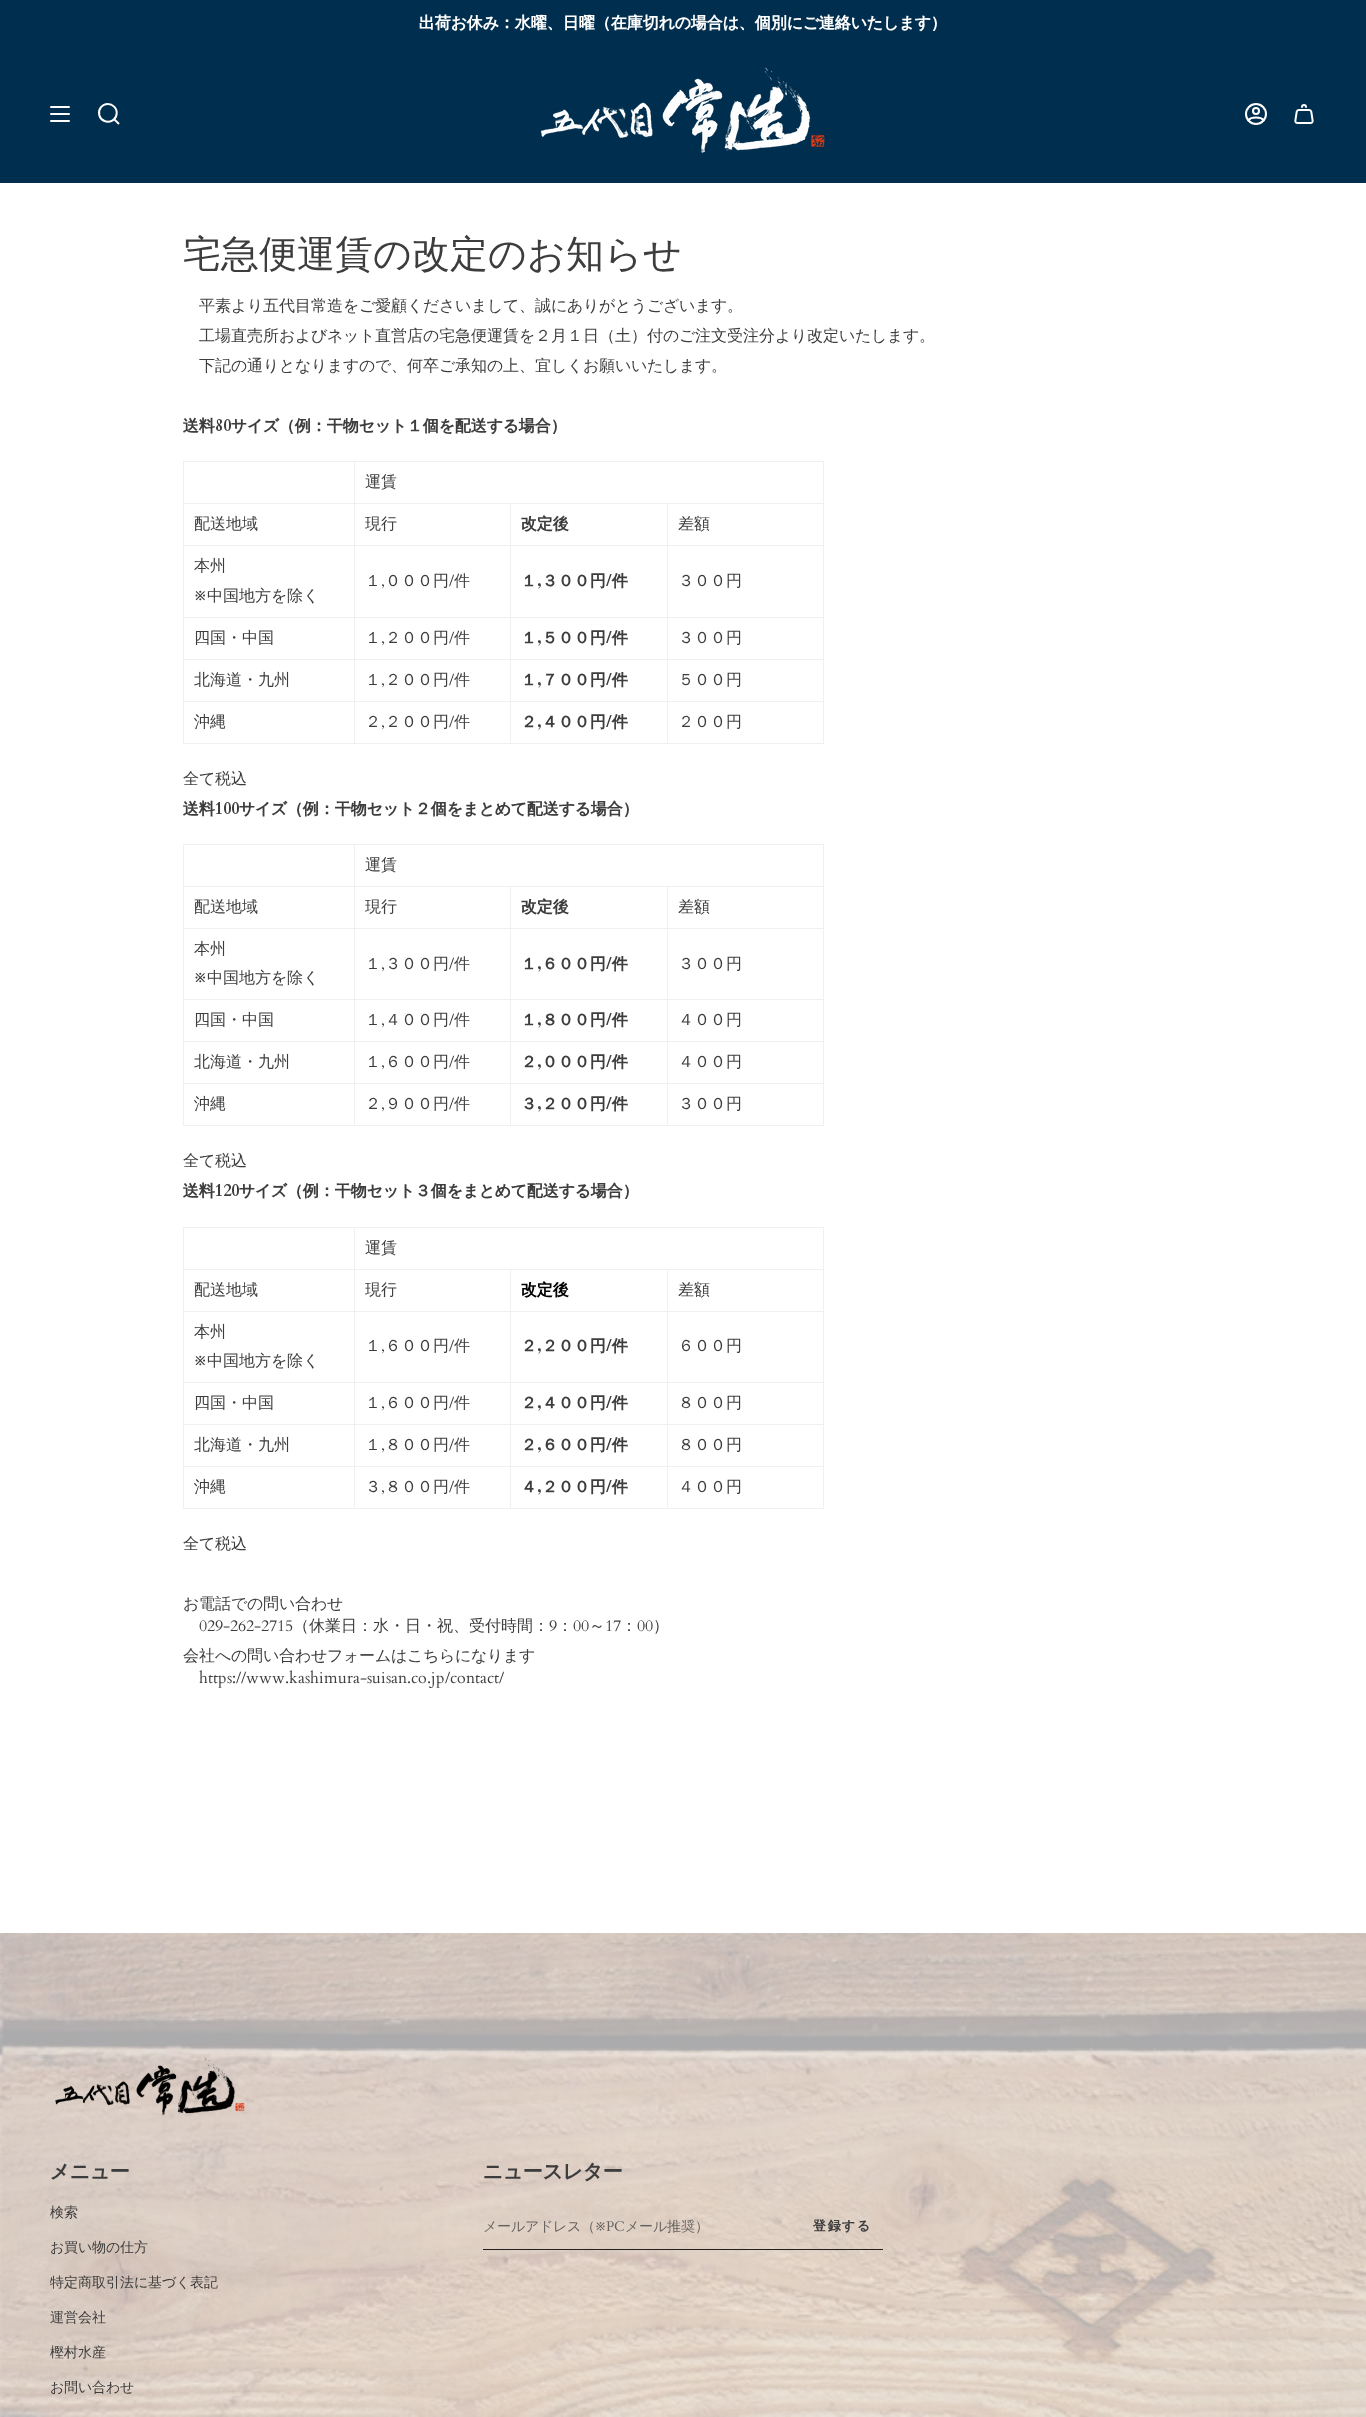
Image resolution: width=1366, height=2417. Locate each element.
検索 (64, 2213)
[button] (109, 114)
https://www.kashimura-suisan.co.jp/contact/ (351, 1678)
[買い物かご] (1304, 114)
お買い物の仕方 (99, 2248)
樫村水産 (78, 2353)
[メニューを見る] (60, 114)
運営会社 (78, 2318)
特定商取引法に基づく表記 (134, 2283)
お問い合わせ (92, 2388)
